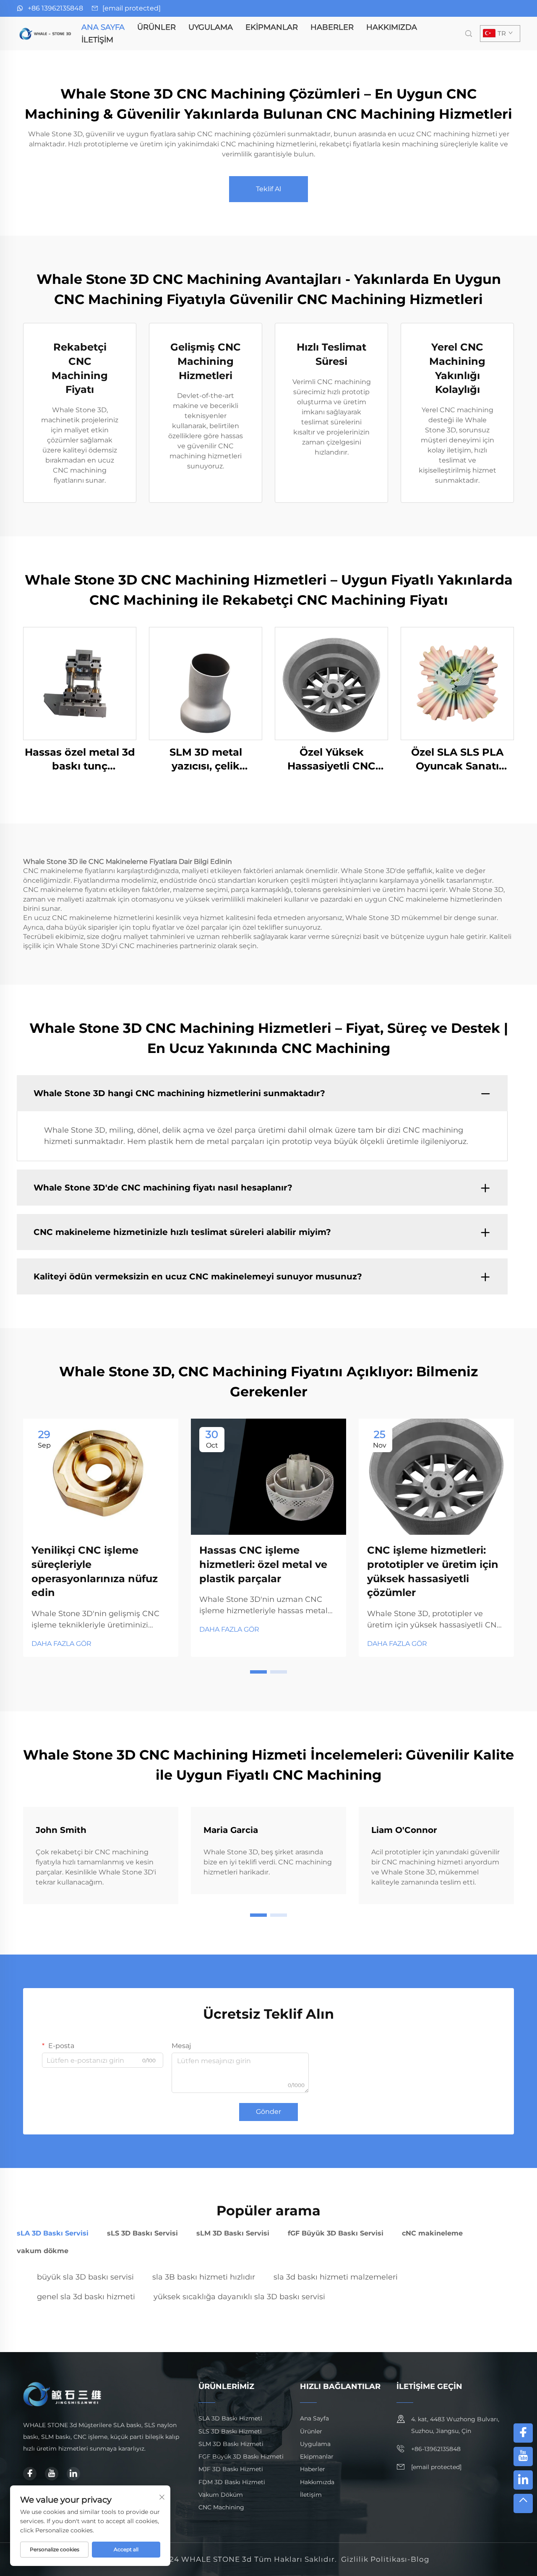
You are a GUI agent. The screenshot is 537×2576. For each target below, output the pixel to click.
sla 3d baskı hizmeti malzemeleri (336, 2277)
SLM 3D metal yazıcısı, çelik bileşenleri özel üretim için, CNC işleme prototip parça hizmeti (206, 760)
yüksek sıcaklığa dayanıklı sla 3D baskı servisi (239, 2297)
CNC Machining (221, 2507)
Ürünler (156, 27)
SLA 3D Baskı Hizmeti (230, 2418)
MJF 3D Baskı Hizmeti (231, 2469)
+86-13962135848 (436, 2449)
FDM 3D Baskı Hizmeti (232, 2482)
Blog (420, 2559)
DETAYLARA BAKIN (80, 683)
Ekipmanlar (272, 27)
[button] (258, 1672)
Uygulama (211, 27)
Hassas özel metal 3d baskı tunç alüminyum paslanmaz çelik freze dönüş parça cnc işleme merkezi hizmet (80, 760)
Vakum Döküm (221, 2495)
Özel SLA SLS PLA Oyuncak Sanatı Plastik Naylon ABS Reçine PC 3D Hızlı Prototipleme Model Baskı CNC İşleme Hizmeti (457, 760)
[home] (46, 33)
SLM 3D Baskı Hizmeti (231, 2444)
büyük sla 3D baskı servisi (85, 2277)
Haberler (332, 27)
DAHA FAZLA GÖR (61, 1644)
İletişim (97, 40)
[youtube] (52, 2474)
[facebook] (30, 2474)
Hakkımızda (392, 27)
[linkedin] (73, 2474)
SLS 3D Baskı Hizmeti (230, 2431)
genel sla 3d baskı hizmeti (86, 2297)
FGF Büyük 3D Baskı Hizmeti (241, 2456)
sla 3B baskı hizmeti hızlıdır (204, 2277)
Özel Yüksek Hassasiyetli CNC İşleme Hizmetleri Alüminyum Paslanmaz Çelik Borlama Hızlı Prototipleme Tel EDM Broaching (331, 760)
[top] (523, 2503)
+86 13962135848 (55, 8)
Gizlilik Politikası (374, 2559)
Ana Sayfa (103, 27)
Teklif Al (268, 189)
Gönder (268, 2112)
